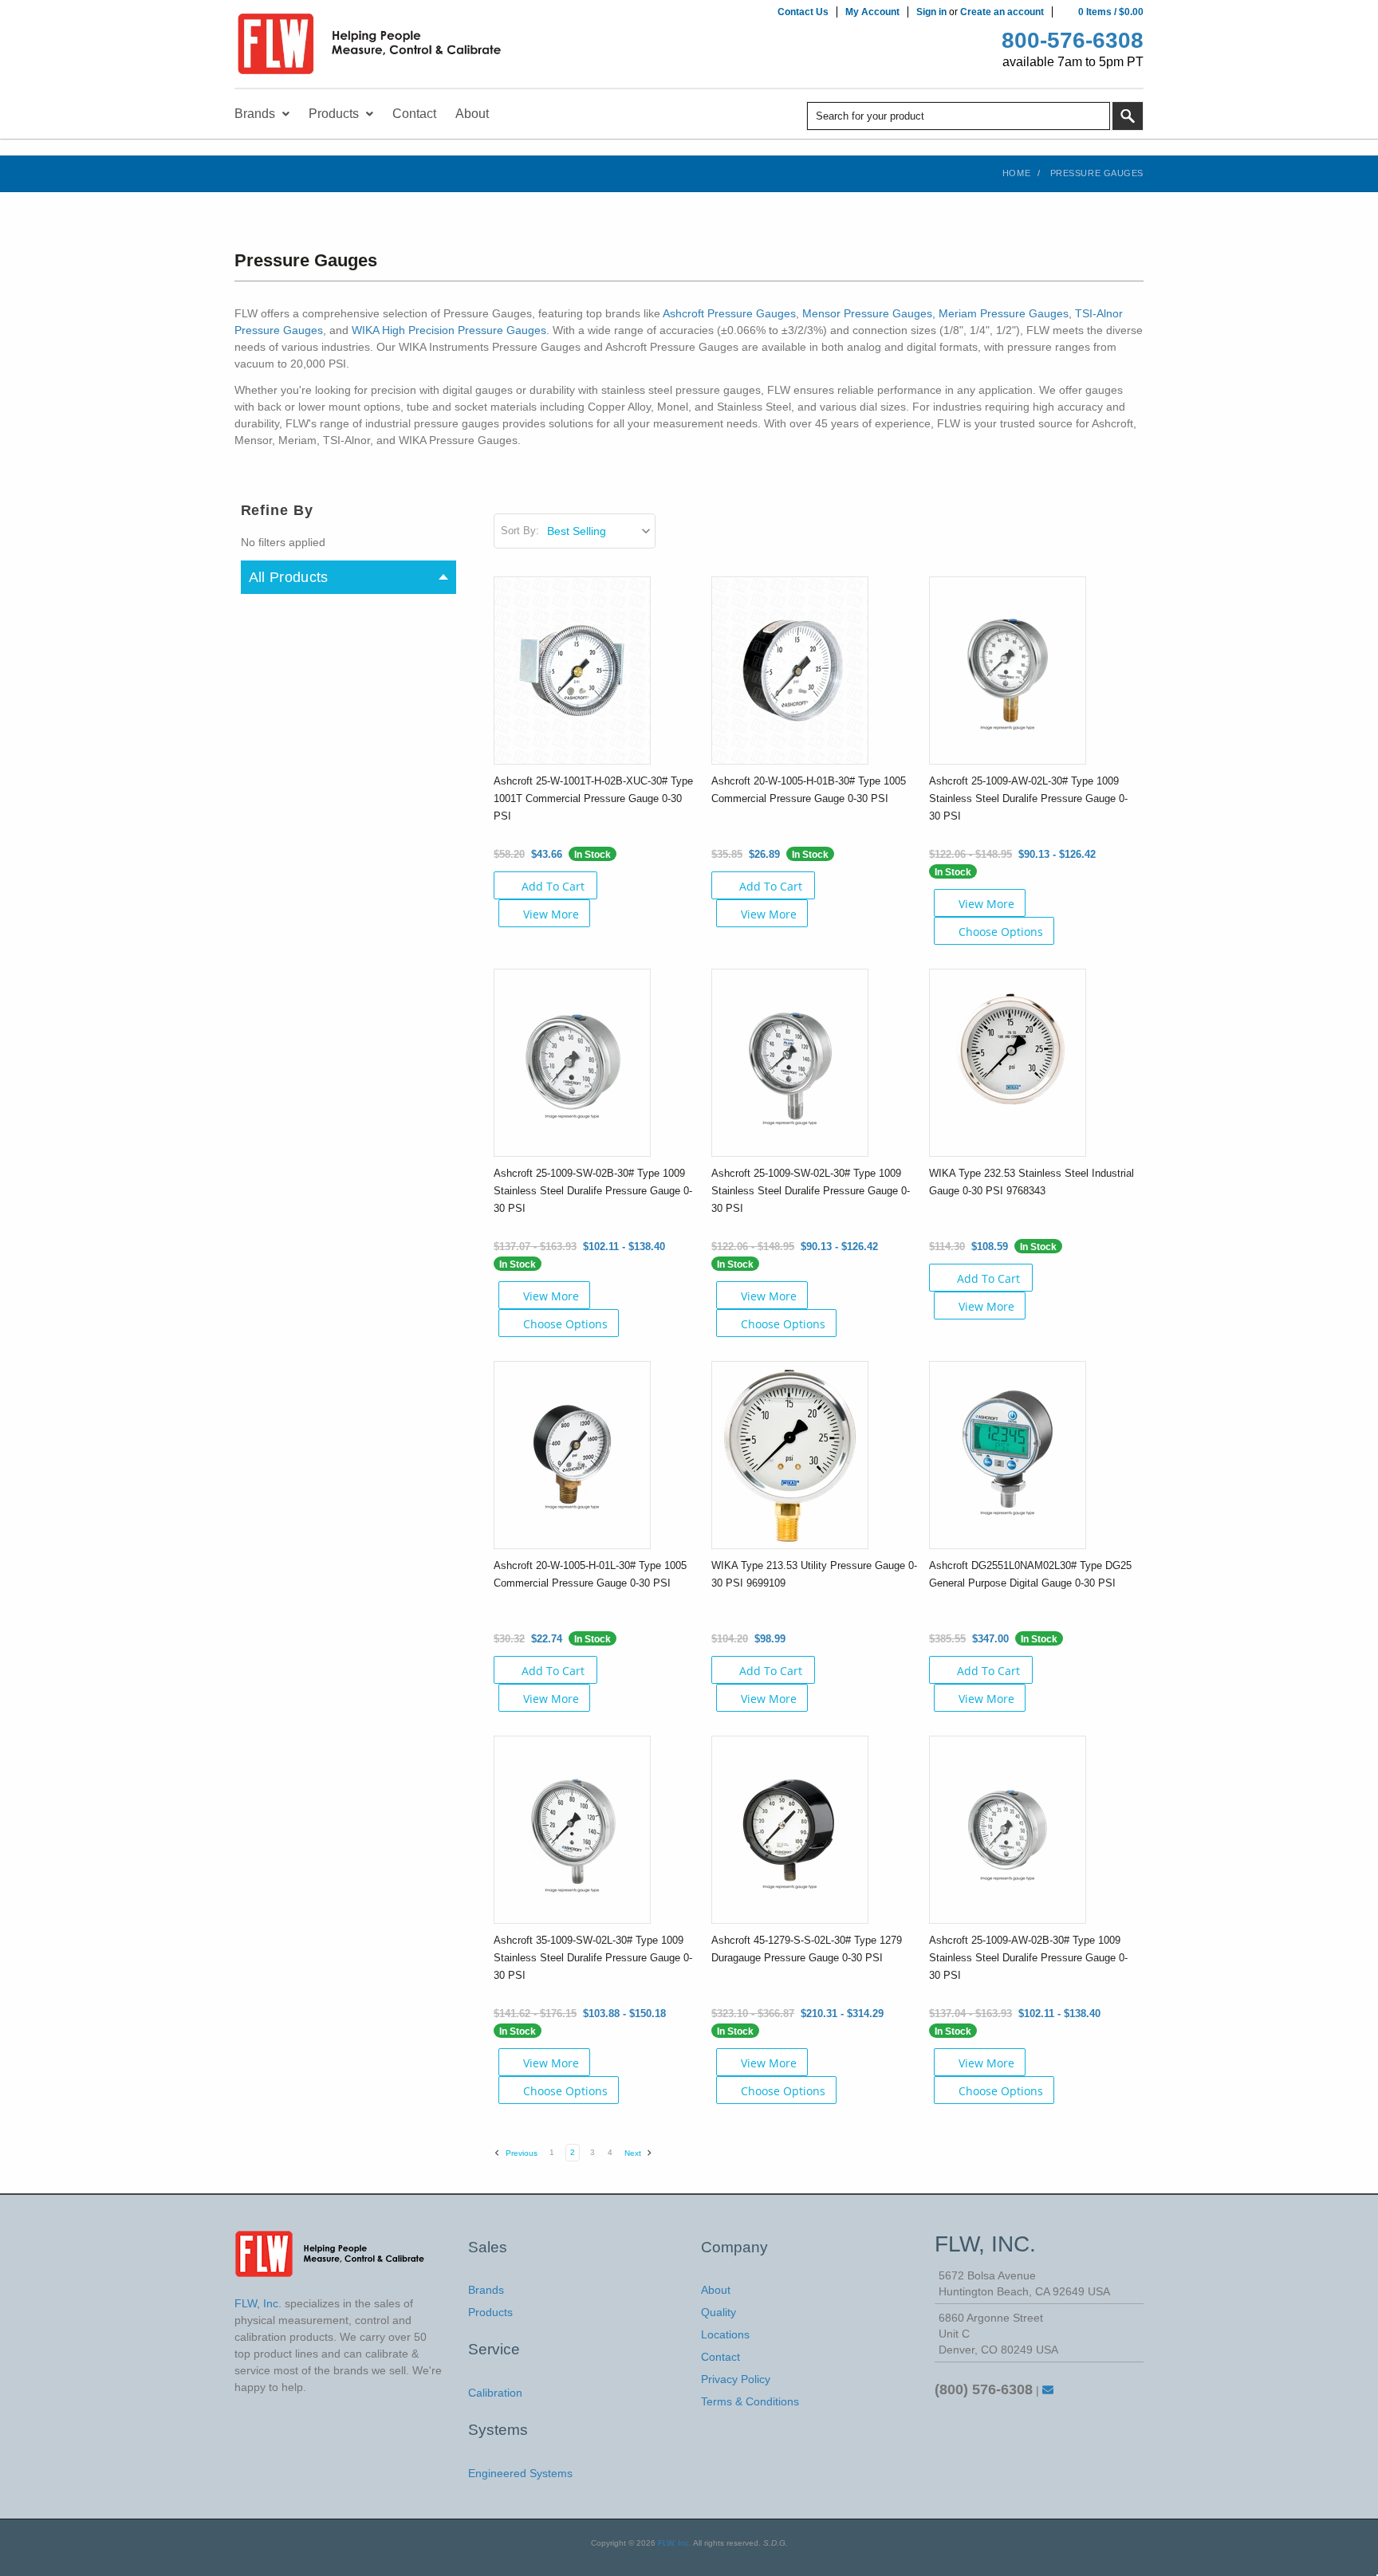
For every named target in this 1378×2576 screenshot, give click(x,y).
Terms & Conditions (750, 2401)
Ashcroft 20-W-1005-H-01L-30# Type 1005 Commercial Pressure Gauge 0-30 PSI (590, 1574)
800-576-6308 (1073, 40)
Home (1016, 173)
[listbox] (600, 531)
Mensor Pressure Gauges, (869, 313)
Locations (725, 2334)
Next (634, 2153)
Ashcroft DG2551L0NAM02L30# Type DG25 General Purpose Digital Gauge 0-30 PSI (1030, 1574)
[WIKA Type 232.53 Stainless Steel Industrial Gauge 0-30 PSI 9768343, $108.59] (1008, 1062)
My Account (872, 12)
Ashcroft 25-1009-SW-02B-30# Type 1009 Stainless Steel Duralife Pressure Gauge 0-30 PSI (593, 1191)
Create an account (1002, 12)
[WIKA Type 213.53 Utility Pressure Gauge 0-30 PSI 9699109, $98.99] (790, 1454)
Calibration (495, 2393)
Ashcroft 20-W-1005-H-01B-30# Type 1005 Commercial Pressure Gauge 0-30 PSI (809, 790)
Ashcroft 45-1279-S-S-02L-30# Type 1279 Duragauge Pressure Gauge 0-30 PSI (807, 1949)
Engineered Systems (520, 2473)
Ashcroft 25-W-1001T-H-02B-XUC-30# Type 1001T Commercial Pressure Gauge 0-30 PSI (593, 798)
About (716, 2290)
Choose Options (1001, 932)
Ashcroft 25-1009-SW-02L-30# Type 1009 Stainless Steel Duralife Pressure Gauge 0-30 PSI (811, 1191)
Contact (720, 2357)
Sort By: (520, 531)
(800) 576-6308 (984, 2389)
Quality (719, 2312)
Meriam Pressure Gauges (1004, 313)
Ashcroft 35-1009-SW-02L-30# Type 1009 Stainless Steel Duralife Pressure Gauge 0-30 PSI (593, 1958)
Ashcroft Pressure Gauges (729, 313)
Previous (520, 2153)
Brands (486, 2290)
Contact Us (803, 12)
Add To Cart (553, 886)
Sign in (931, 12)
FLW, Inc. (675, 2543)
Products (490, 2312)
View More (551, 914)
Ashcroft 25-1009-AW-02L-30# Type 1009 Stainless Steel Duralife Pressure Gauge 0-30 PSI (1028, 798)
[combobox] (959, 116)
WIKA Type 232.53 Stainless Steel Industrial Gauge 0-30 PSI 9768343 (1032, 1182)
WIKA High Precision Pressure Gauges (449, 330)
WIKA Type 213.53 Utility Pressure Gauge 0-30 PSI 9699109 (814, 1574)
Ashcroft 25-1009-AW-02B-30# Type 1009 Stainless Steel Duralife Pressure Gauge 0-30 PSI (1028, 1958)
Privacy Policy (736, 2379)
